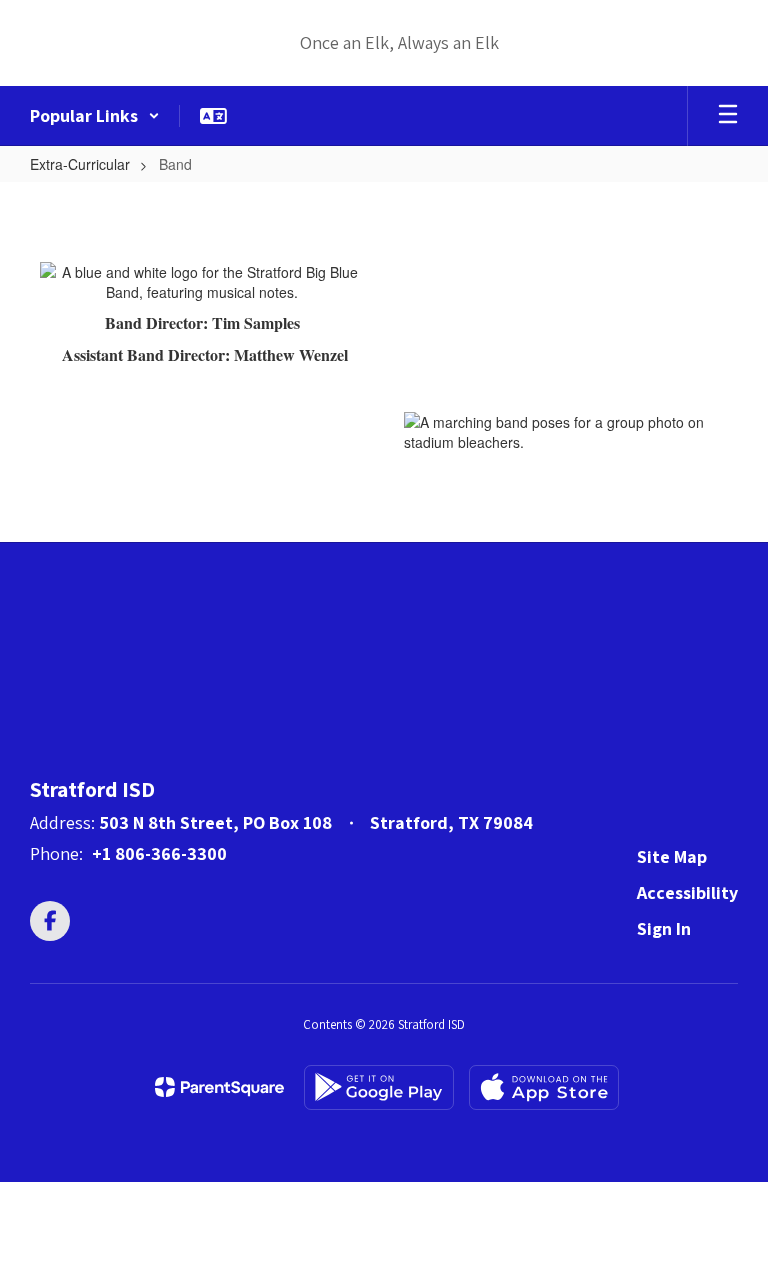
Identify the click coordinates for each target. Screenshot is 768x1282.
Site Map (672, 856)
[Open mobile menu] (728, 116)
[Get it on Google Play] (379, 1087)
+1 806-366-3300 (159, 853)
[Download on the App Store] (544, 1087)
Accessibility (687, 892)
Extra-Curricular (80, 164)
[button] (95, 116)
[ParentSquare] (219, 1087)
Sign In (664, 928)
